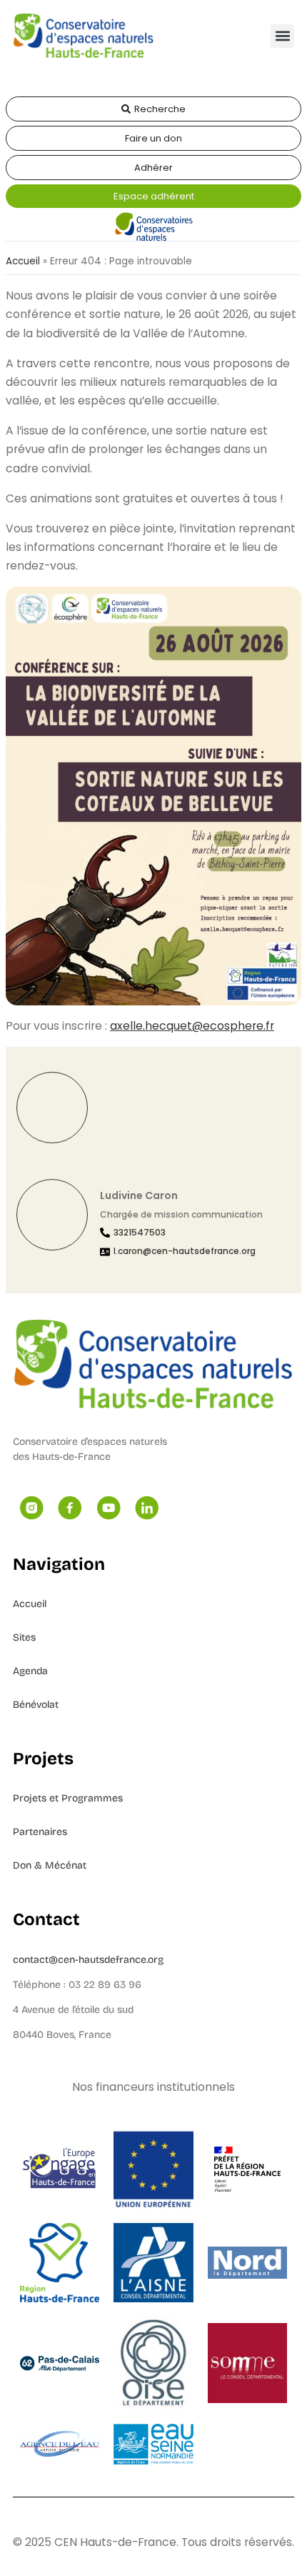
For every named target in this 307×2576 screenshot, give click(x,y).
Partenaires (40, 1832)
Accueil (23, 261)
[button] (282, 36)
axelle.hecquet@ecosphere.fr (192, 1026)
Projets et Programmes (68, 1798)
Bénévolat (36, 1705)
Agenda (30, 1671)
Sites (24, 1637)
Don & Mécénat (50, 1865)
